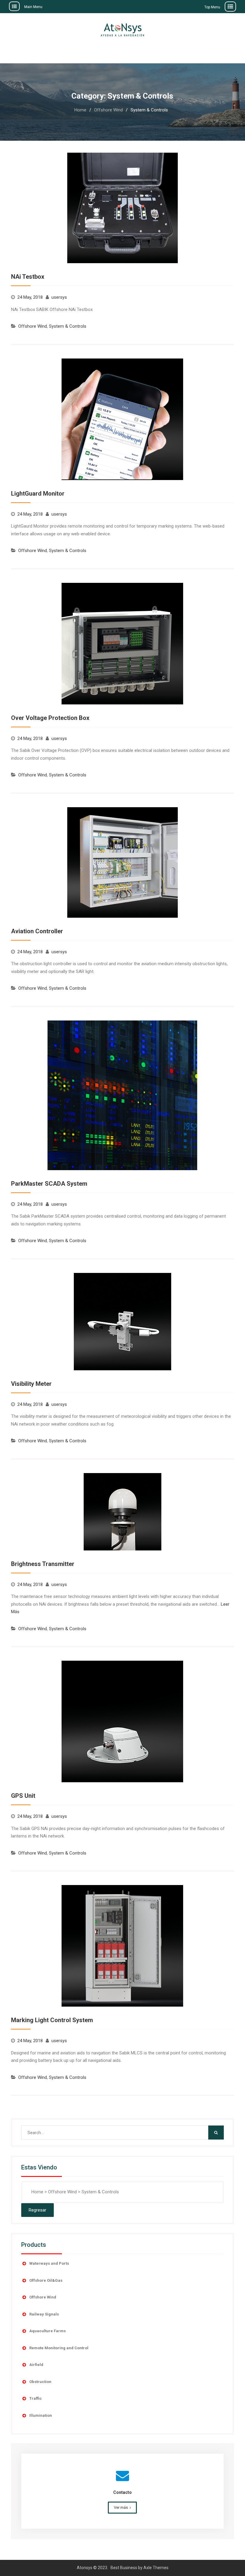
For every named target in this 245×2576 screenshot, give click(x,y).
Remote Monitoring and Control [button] (59, 2348)
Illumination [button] (41, 2415)
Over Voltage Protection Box (50, 718)
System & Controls (68, 326)
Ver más (121, 2507)
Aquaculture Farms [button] (48, 2331)
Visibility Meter (31, 1384)
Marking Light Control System (52, 2020)
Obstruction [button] (40, 2382)
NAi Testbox (28, 277)
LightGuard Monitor (38, 494)
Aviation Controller (37, 931)
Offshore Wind (33, 326)
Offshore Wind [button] (43, 2297)
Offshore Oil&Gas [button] (46, 2280)
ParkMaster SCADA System (49, 1184)
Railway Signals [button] (44, 2314)
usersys (59, 297)
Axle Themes (156, 2568)
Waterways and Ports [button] (49, 2263)
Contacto (122, 2492)
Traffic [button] (36, 2398)
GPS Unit (23, 1796)
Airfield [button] (36, 2365)
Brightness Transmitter (43, 1564)
